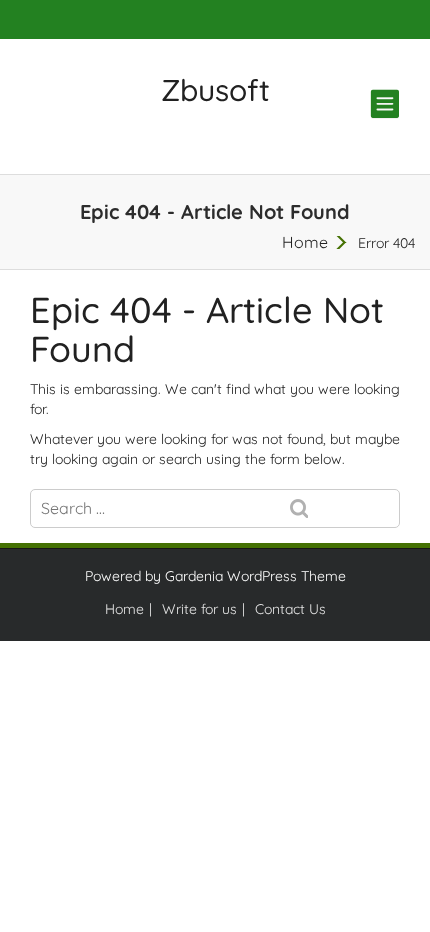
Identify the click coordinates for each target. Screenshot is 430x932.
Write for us (199, 609)
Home (305, 242)
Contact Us (290, 609)
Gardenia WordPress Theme (255, 576)
